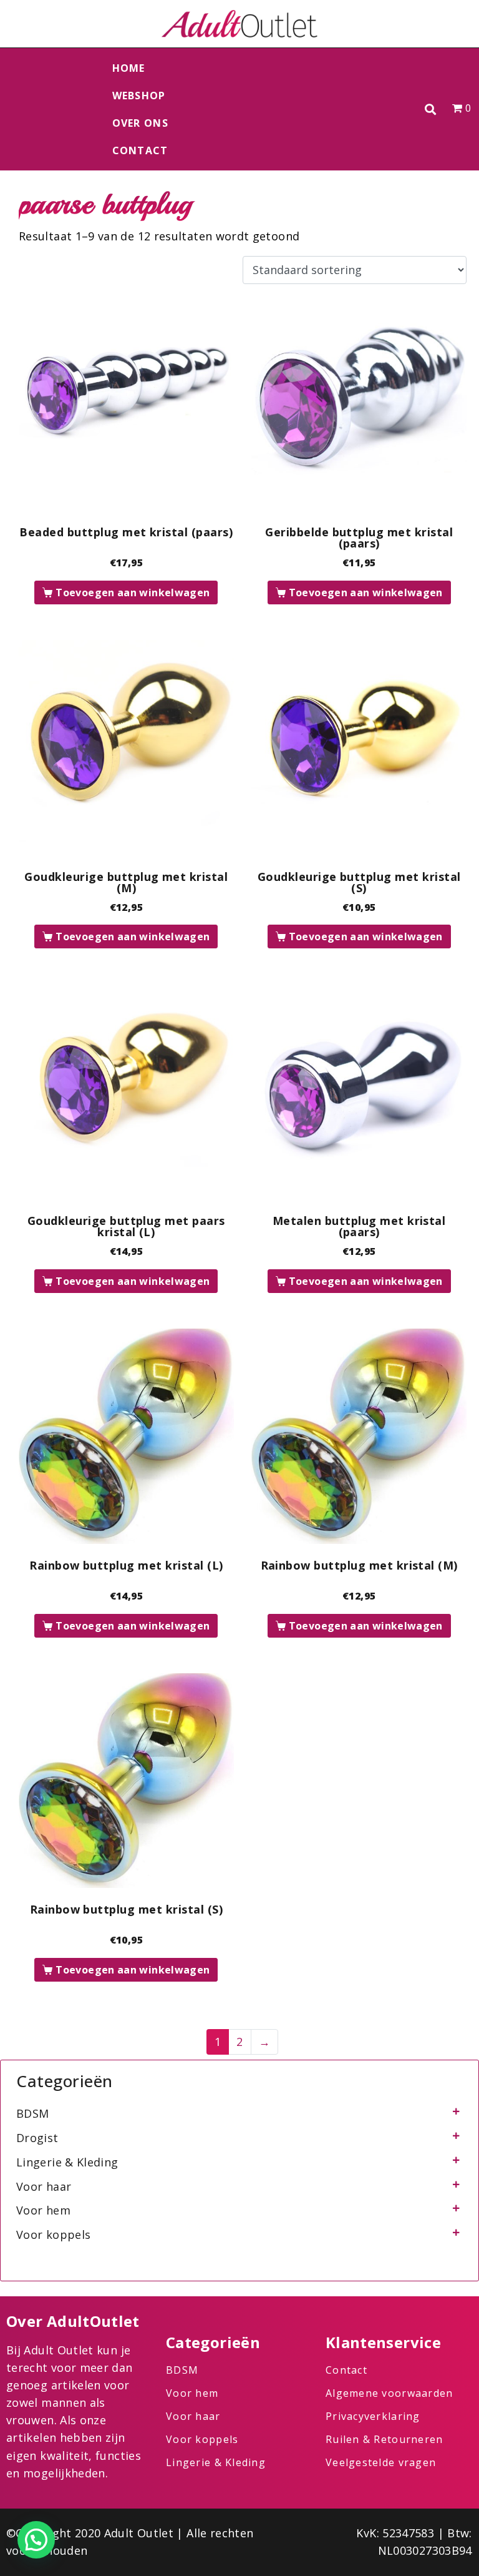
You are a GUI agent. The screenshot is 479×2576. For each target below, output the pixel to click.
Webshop (139, 96)
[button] (431, 110)
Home (129, 68)
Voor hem (43, 2210)
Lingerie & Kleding (67, 2162)
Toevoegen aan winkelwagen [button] (133, 592)
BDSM (32, 2113)
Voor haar (44, 2186)
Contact (140, 150)
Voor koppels (53, 2234)
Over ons (140, 123)
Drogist (37, 2138)
